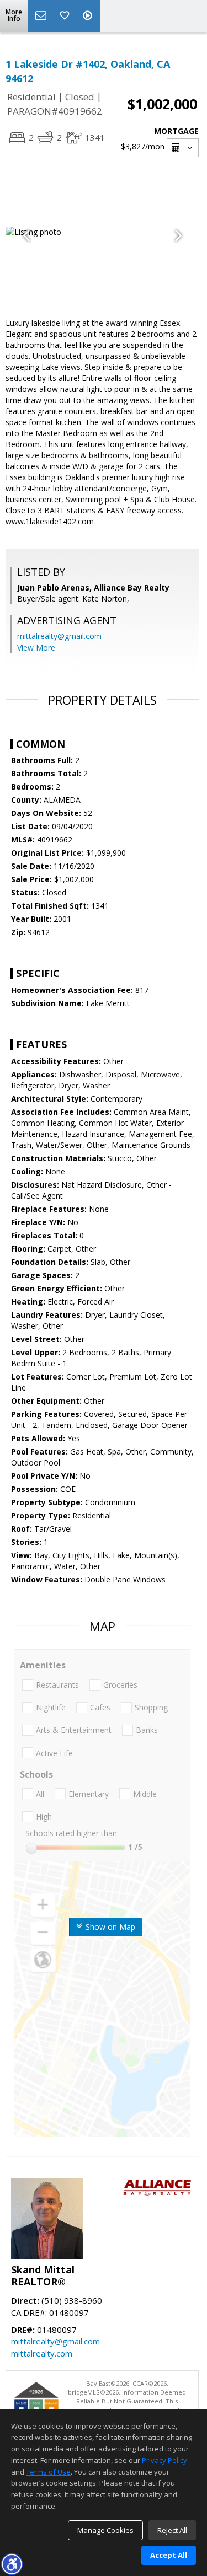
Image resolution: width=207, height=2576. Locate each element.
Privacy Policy (164, 2460)
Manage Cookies (105, 2530)
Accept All (169, 2555)
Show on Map (109, 1927)
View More (36, 648)
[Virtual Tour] (89, 16)
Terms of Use (48, 2472)
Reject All (172, 2530)
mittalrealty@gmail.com (59, 636)
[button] (12, 2564)
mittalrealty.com (42, 2353)
